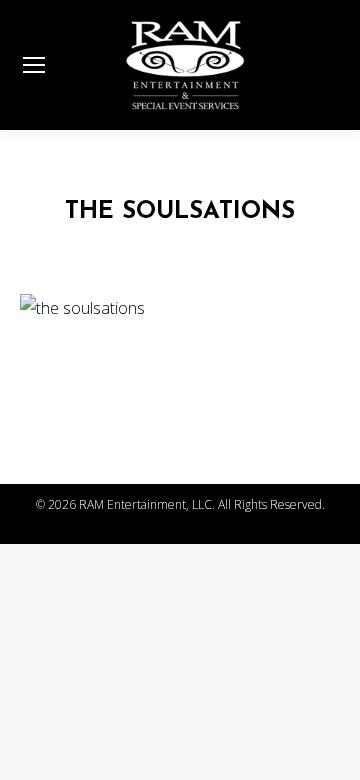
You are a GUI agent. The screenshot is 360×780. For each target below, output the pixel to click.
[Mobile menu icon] (34, 65)
